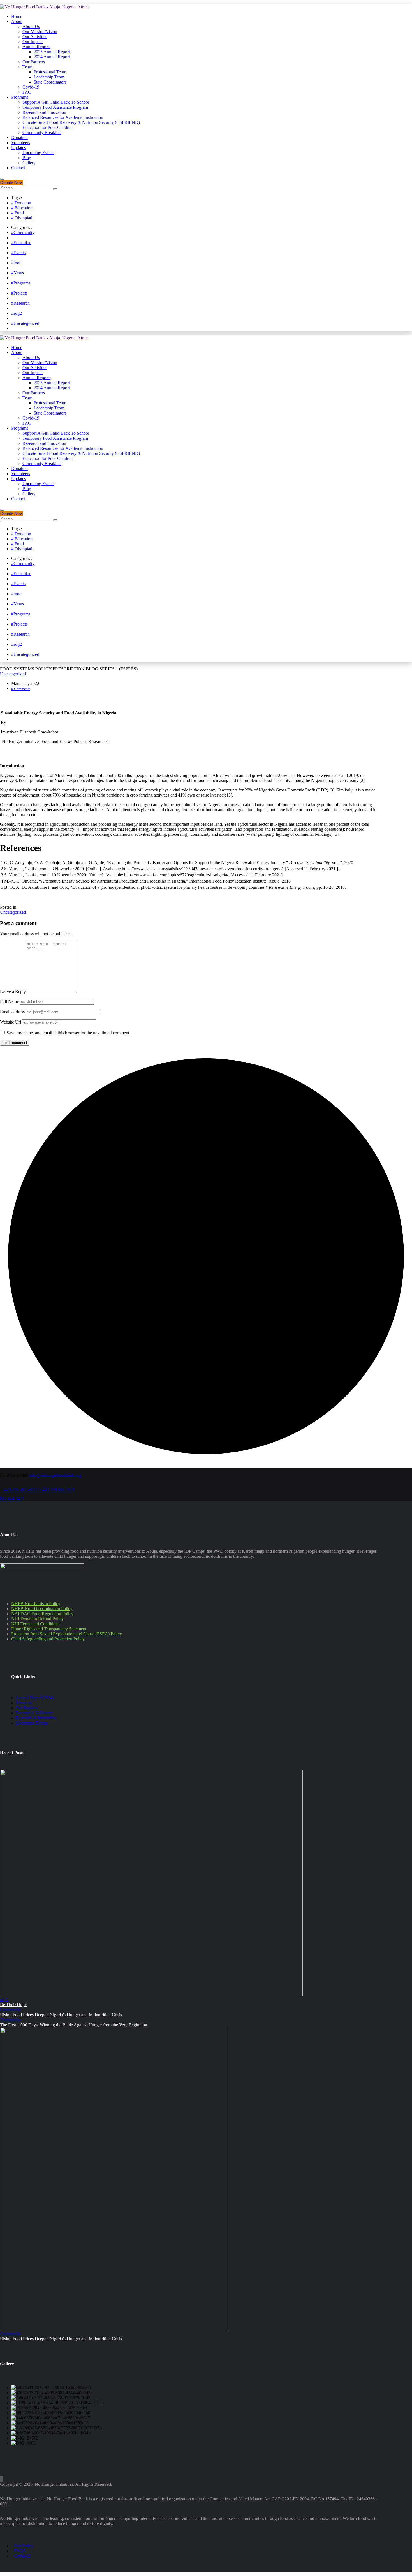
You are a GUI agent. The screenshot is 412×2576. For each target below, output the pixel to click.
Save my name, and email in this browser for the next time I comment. (69, 1033)
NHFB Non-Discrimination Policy (42, 1609)
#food (16, 263)
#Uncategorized (25, 323)
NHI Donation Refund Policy (37, 1619)
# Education (22, 208)
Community (11, 2010)
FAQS (20, 2551)
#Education (21, 243)
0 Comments (21, 689)
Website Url (11, 1022)
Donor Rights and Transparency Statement (49, 1629)
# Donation (21, 203)
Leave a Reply (13, 991)
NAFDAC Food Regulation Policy (42, 1614)
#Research (20, 303)
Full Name (9, 1001)
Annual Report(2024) (35, 1698)
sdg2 (4, 2000)
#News (18, 273)
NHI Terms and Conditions (35, 1624)
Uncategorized (13, 674)
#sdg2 (17, 313)
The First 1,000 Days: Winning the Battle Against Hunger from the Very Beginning (74, 2025)
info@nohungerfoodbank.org (55, 1475)
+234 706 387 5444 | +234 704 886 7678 (38, 1489)
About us (24, 1703)
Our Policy (24, 2546)
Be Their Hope (13, 2005)
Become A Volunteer (34, 1713)
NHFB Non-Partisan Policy (36, 1604)
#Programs (21, 283)
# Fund (18, 213)
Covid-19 (22, 2556)
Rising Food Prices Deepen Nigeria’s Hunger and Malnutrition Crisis (61, 2015)
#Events (18, 253)
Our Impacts (27, 1708)
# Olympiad (22, 218)
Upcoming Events (32, 1723)
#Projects (19, 293)
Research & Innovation (36, 1718)
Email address (12, 1012)
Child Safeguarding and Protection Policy (48, 1639)
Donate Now (11, 182)
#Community (23, 232)
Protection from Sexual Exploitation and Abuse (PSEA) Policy (67, 1634)
